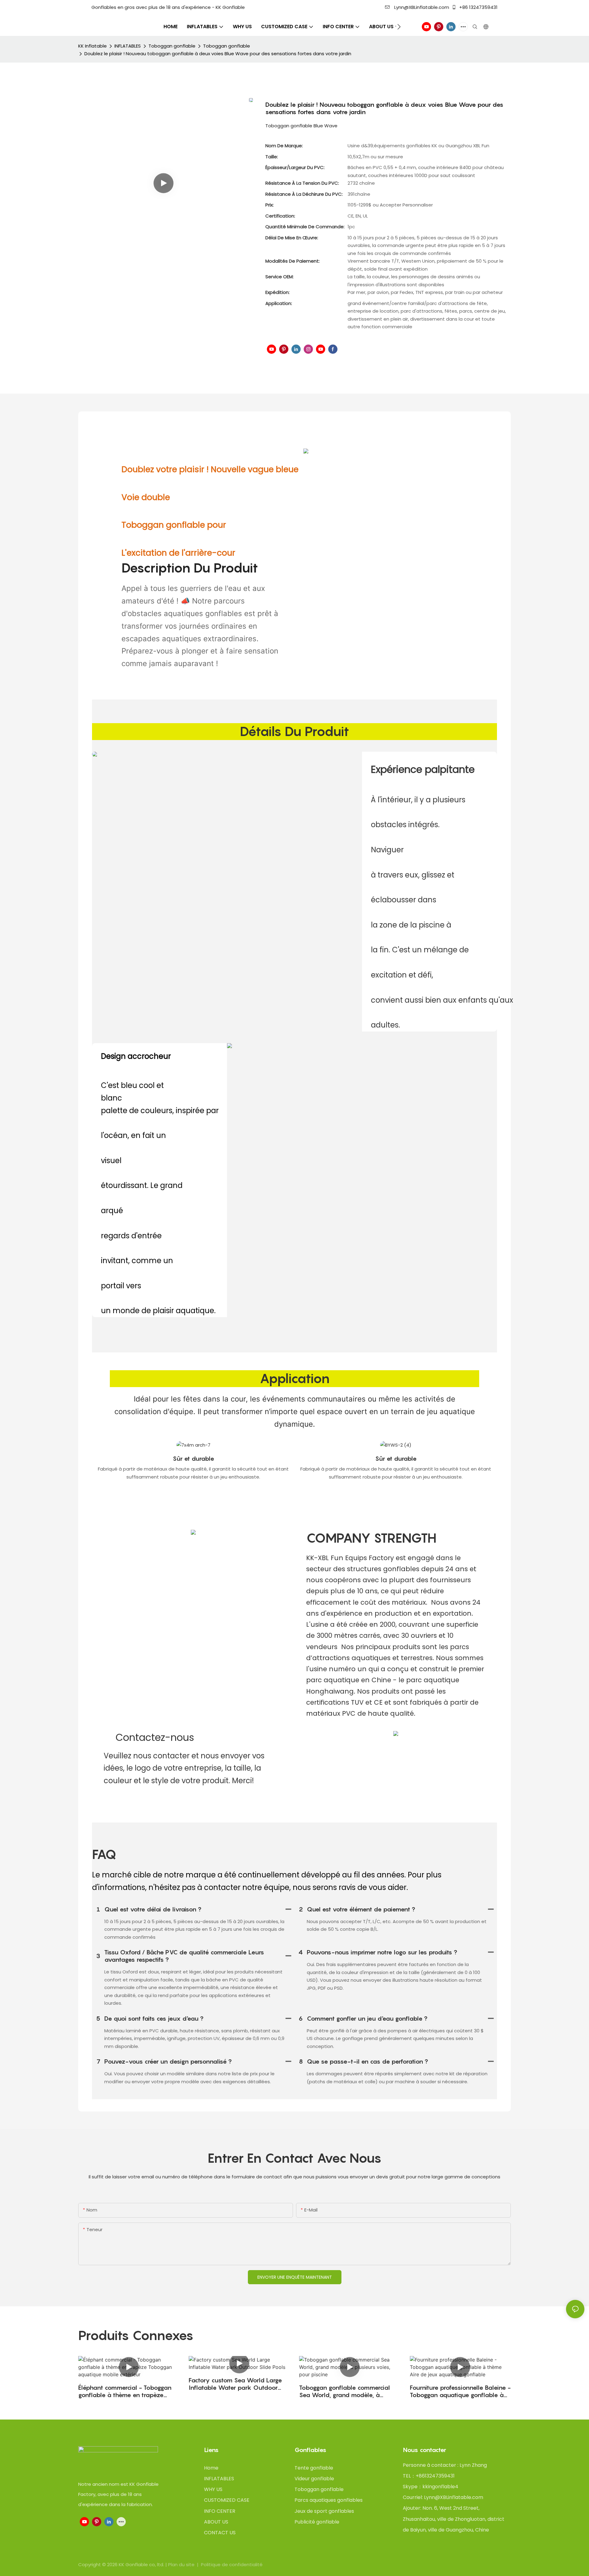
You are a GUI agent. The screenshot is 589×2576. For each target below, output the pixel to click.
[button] (399, 27)
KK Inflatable (92, 46)
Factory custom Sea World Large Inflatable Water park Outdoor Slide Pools (235, 2384)
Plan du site (182, 2564)
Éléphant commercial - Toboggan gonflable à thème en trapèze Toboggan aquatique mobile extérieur (125, 2391)
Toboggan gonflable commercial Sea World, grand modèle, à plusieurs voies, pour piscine (345, 2391)
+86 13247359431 (478, 7)
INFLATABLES (128, 46)
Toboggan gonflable (172, 46)
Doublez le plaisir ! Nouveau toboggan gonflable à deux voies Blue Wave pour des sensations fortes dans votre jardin (218, 54)
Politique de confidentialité (232, 2564)
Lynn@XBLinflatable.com (421, 7)
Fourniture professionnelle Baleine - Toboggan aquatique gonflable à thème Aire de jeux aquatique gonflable (460, 2391)
